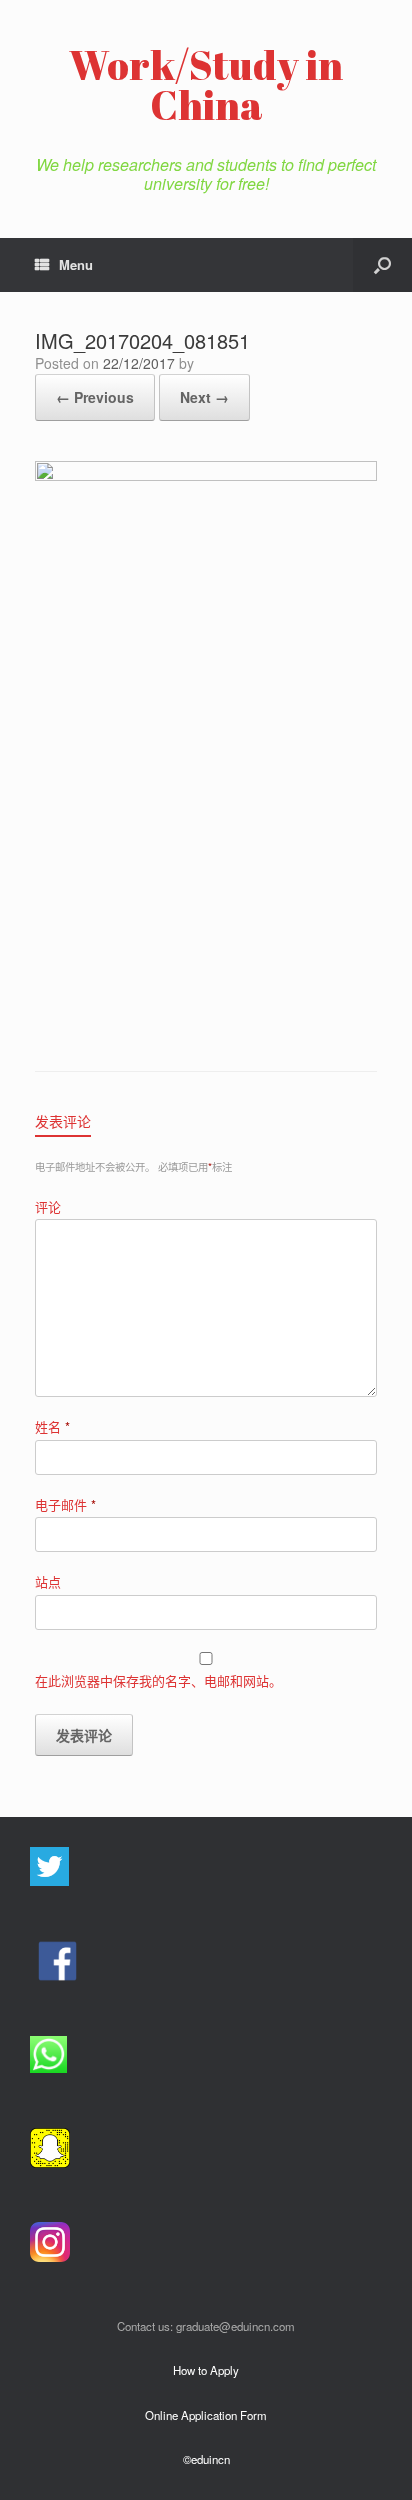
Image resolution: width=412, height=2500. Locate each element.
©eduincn (206, 2459)
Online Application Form (206, 2415)
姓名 (52, 1426)
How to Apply (206, 2370)
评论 (48, 1206)
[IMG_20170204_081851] (206, 475)
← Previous (95, 397)
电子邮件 (65, 1504)
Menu (76, 264)
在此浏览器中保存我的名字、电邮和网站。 (158, 1680)
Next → (204, 397)
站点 (48, 1581)
